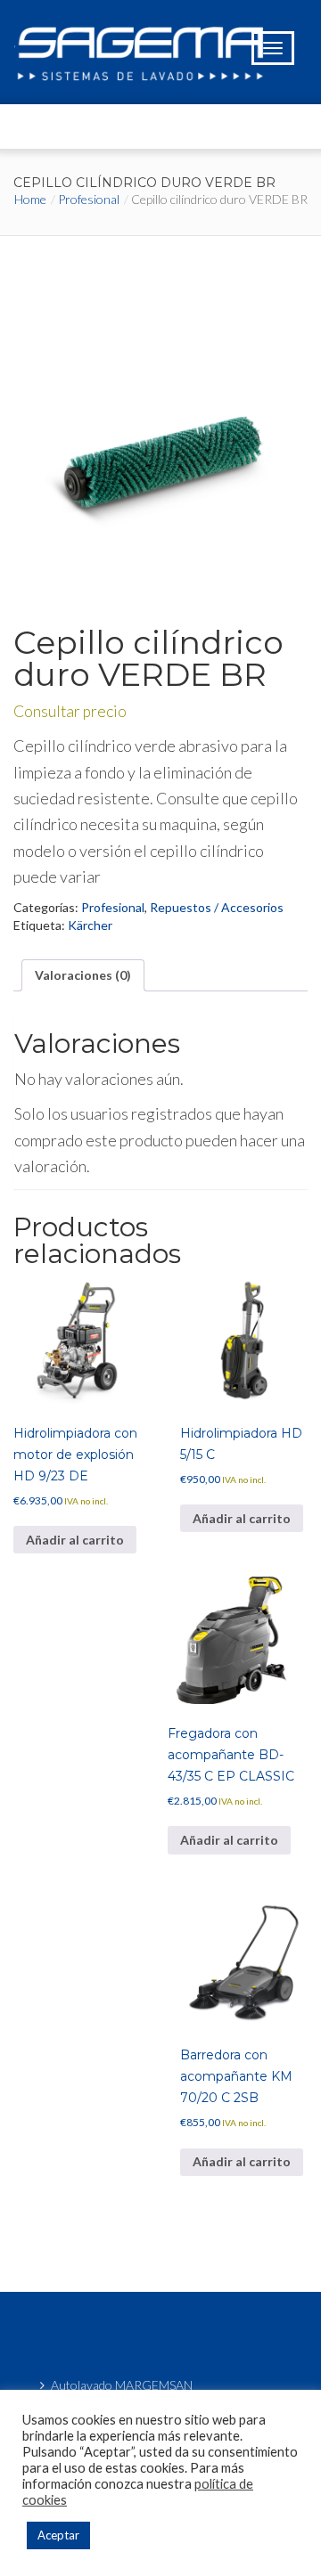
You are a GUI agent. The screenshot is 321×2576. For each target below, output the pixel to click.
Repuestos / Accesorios (217, 907)
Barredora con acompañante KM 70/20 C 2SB (236, 2076)
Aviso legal (39, 2310)
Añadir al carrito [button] (75, 1540)
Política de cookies (58, 2347)
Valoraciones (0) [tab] (83, 975)
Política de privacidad (65, 2367)
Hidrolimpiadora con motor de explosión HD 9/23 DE (75, 1455)
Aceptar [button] (58, 2535)
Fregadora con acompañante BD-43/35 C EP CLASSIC (231, 1755)
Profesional (89, 199)
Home (30, 199)
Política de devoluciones (70, 2328)
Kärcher (90, 925)
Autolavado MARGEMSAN (122, 2385)
